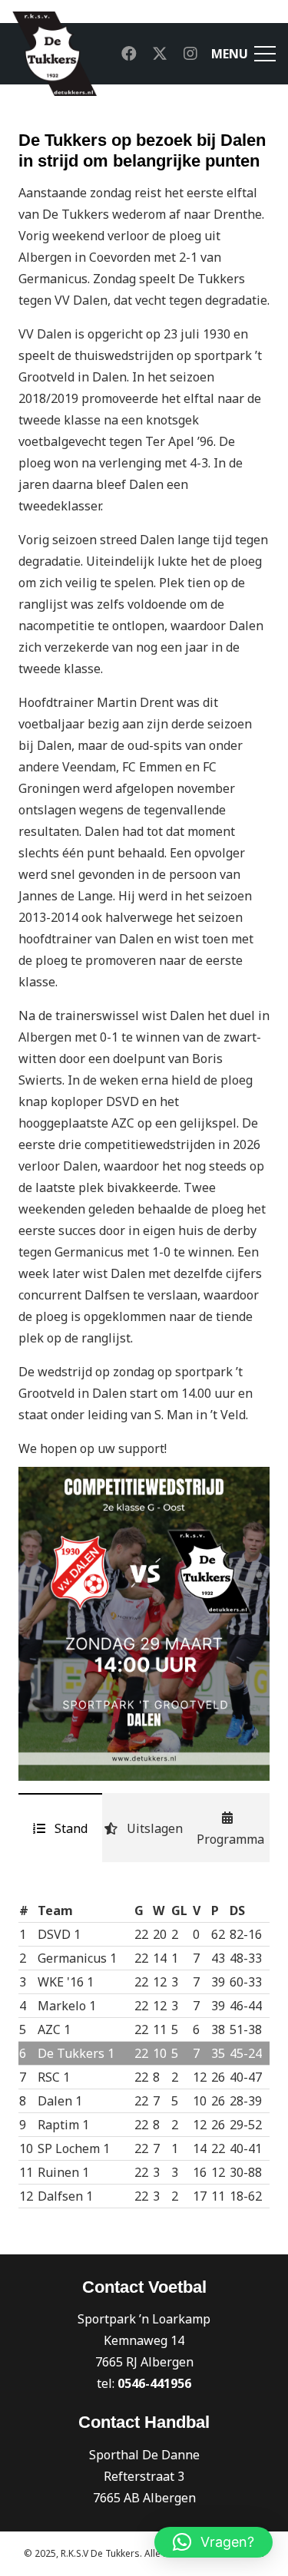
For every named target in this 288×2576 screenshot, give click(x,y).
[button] (214, 2542)
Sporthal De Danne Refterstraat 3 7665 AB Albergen (144, 2476)
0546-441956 (154, 2383)
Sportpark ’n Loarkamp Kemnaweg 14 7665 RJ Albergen (144, 2340)
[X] (160, 54)
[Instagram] (190, 54)
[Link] (55, 54)
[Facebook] (129, 54)
